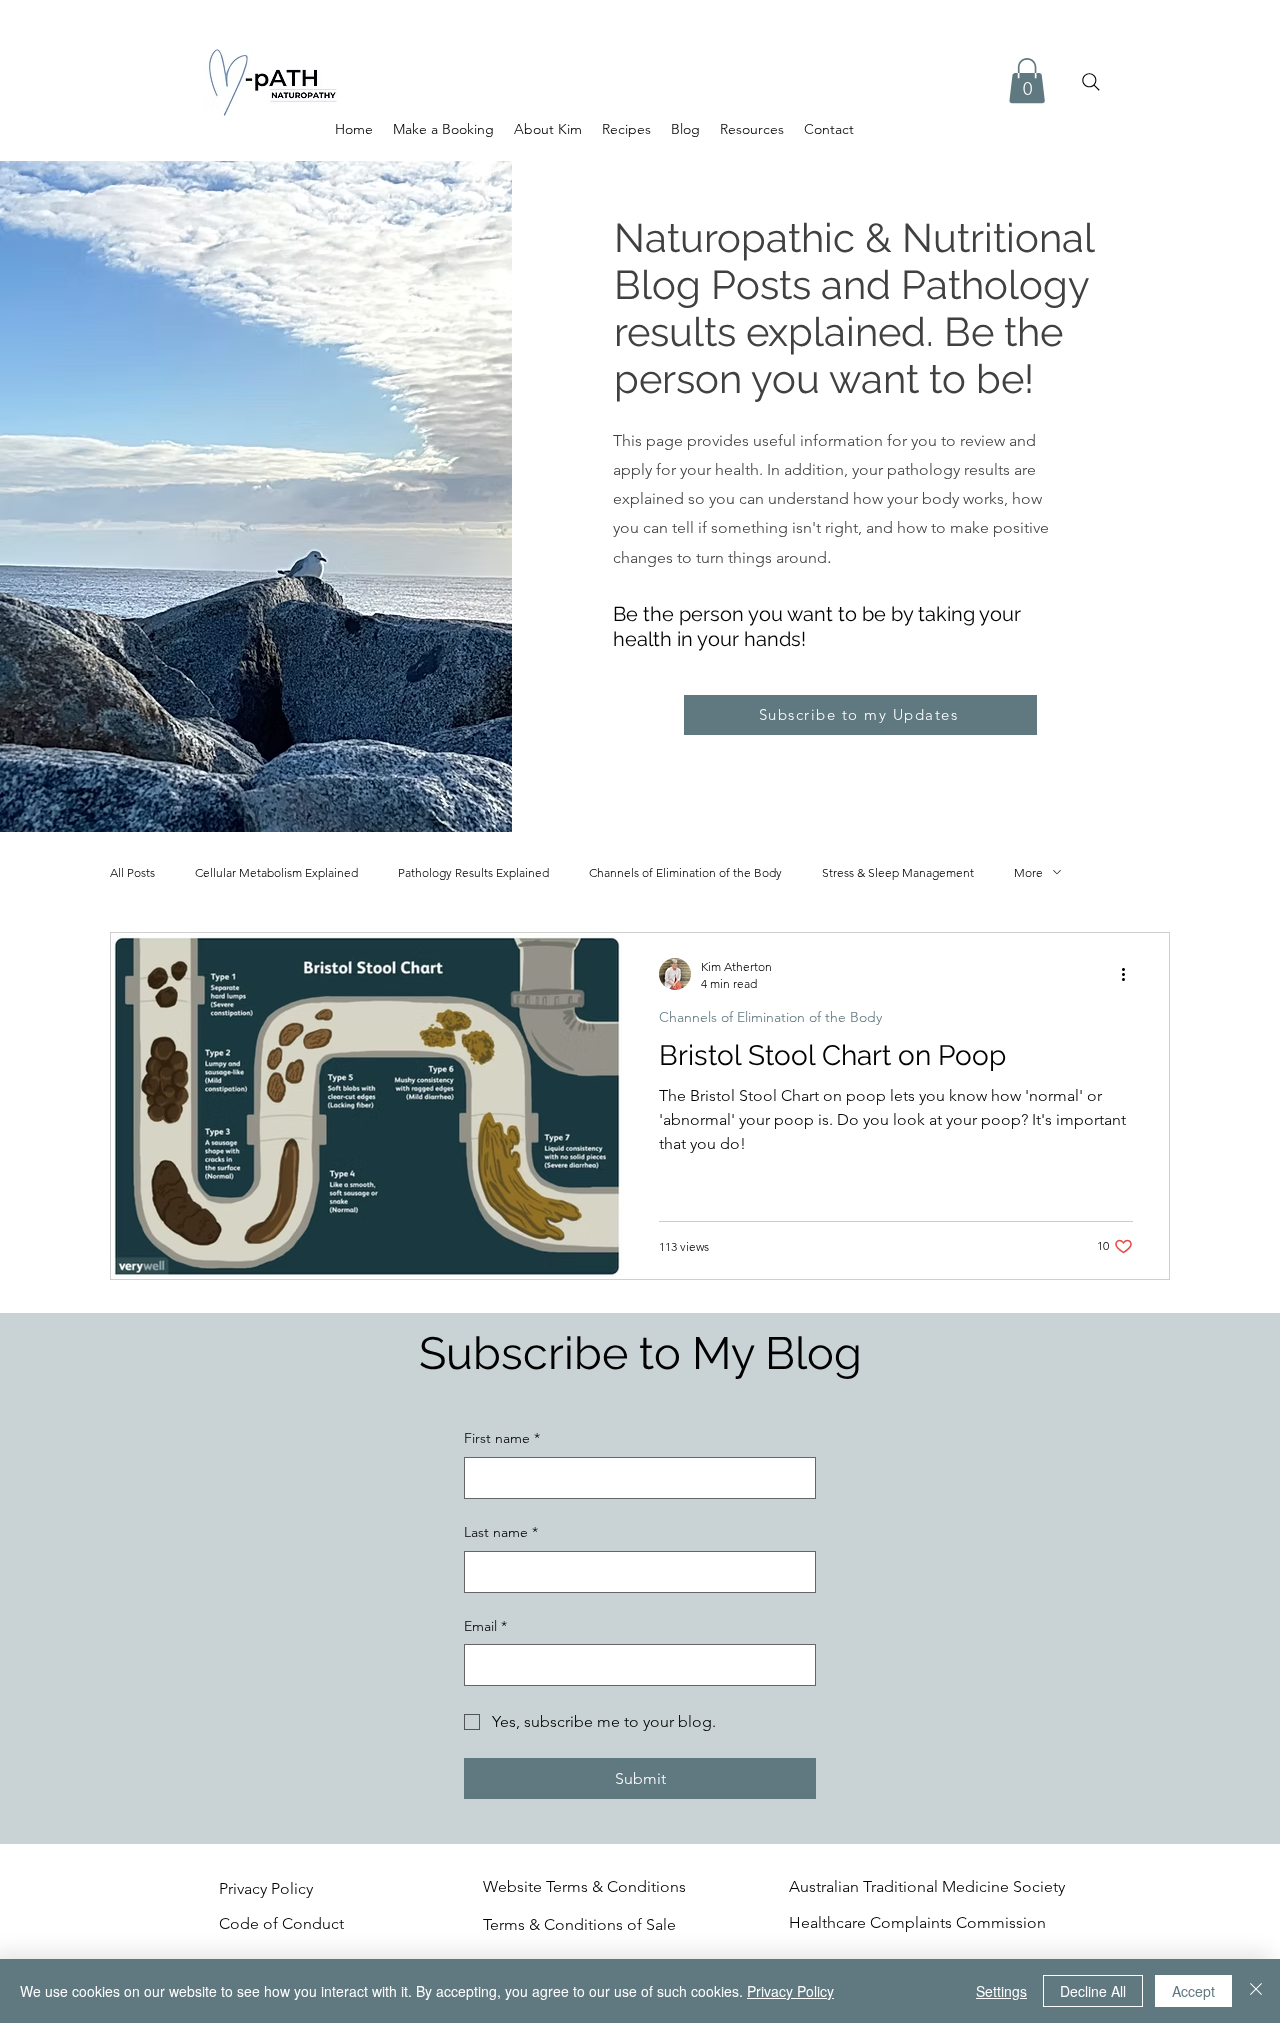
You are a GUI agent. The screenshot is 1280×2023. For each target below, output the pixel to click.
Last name (501, 1532)
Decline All (1093, 1991)
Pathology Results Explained (473, 872)
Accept (1193, 1991)
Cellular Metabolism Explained (276, 872)
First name (502, 1438)
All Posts (132, 872)
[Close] (1256, 1991)
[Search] (1091, 82)
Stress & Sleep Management (898, 872)
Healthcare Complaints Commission (917, 1922)
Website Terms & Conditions (584, 1886)
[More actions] (1130, 974)
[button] (1027, 80)
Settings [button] (1001, 1991)
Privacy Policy (266, 1888)
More (1028, 872)
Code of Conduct (283, 1923)
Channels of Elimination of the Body (685, 872)
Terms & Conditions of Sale (579, 1924)
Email (485, 1626)
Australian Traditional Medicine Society (927, 1886)
